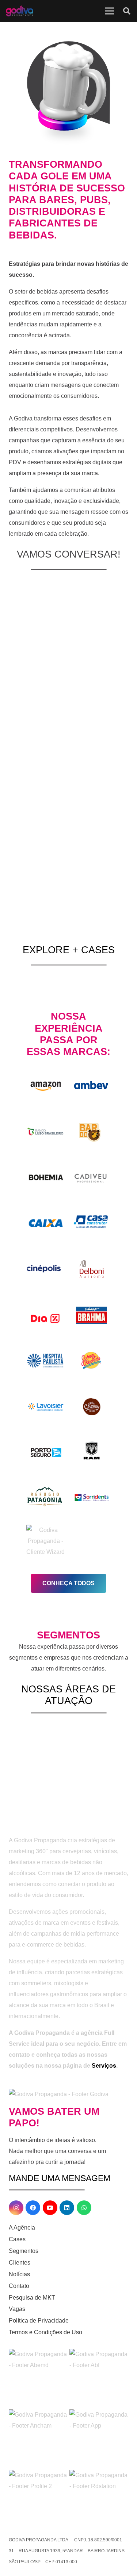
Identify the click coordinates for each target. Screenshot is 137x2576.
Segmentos (24, 2251)
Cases (17, 2239)
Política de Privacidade (39, 2321)
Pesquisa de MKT (32, 2298)
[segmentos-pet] (68, 1748)
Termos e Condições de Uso (45, 2332)
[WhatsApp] (84, 2208)
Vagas (17, 2309)
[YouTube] (50, 2208)
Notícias (19, 2274)
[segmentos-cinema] (112, 1748)
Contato (19, 2286)
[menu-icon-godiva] (20, 11)
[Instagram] (16, 2208)
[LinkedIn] (67, 2208)
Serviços (104, 2066)
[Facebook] (33, 2208)
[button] (127, 11)
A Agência (22, 2228)
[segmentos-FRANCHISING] (25, 1748)
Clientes (20, 2263)
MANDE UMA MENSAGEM (60, 2178)
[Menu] (110, 11)
